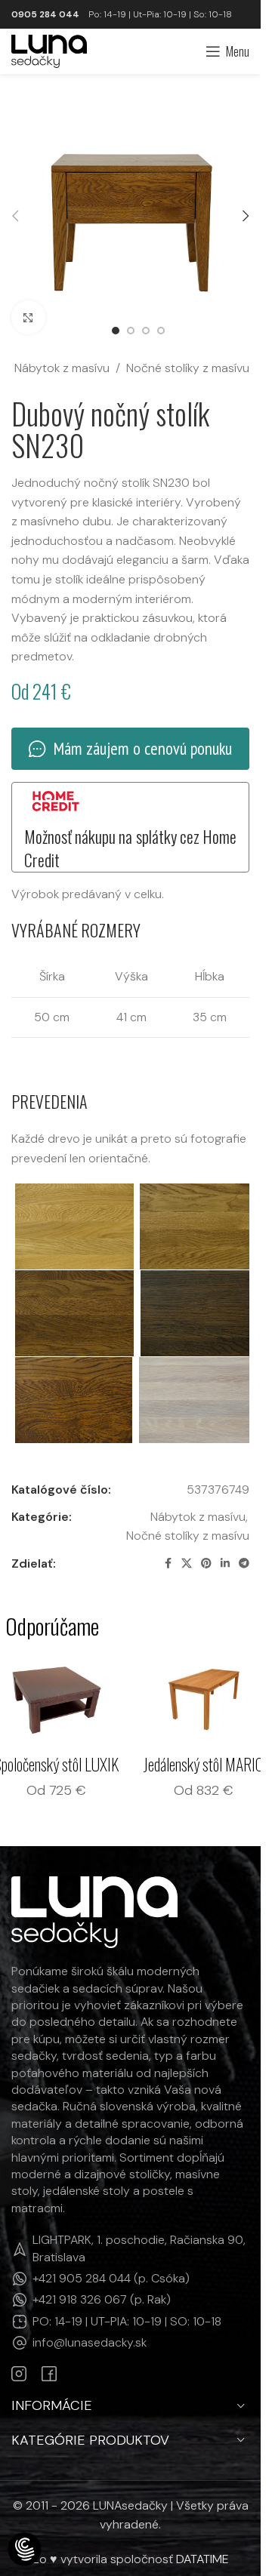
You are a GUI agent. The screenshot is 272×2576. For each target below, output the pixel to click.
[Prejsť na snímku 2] (131, 331)
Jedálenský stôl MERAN (204, 1764)
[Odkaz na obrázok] (94, 1935)
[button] (15, 216)
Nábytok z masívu (62, 368)
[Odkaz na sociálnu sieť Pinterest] (206, 1563)
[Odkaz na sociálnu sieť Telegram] (244, 1563)
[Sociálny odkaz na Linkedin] (225, 1563)
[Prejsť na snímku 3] (146, 331)
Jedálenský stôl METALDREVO (57, 1776)
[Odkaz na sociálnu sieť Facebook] (168, 1563)
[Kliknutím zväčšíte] (28, 317)
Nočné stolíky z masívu (188, 368)
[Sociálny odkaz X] (187, 1563)
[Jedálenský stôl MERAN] (204, 1700)
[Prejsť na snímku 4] (161, 331)
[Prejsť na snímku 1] (116, 331)
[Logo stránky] (49, 50)
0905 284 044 (45, 14)
